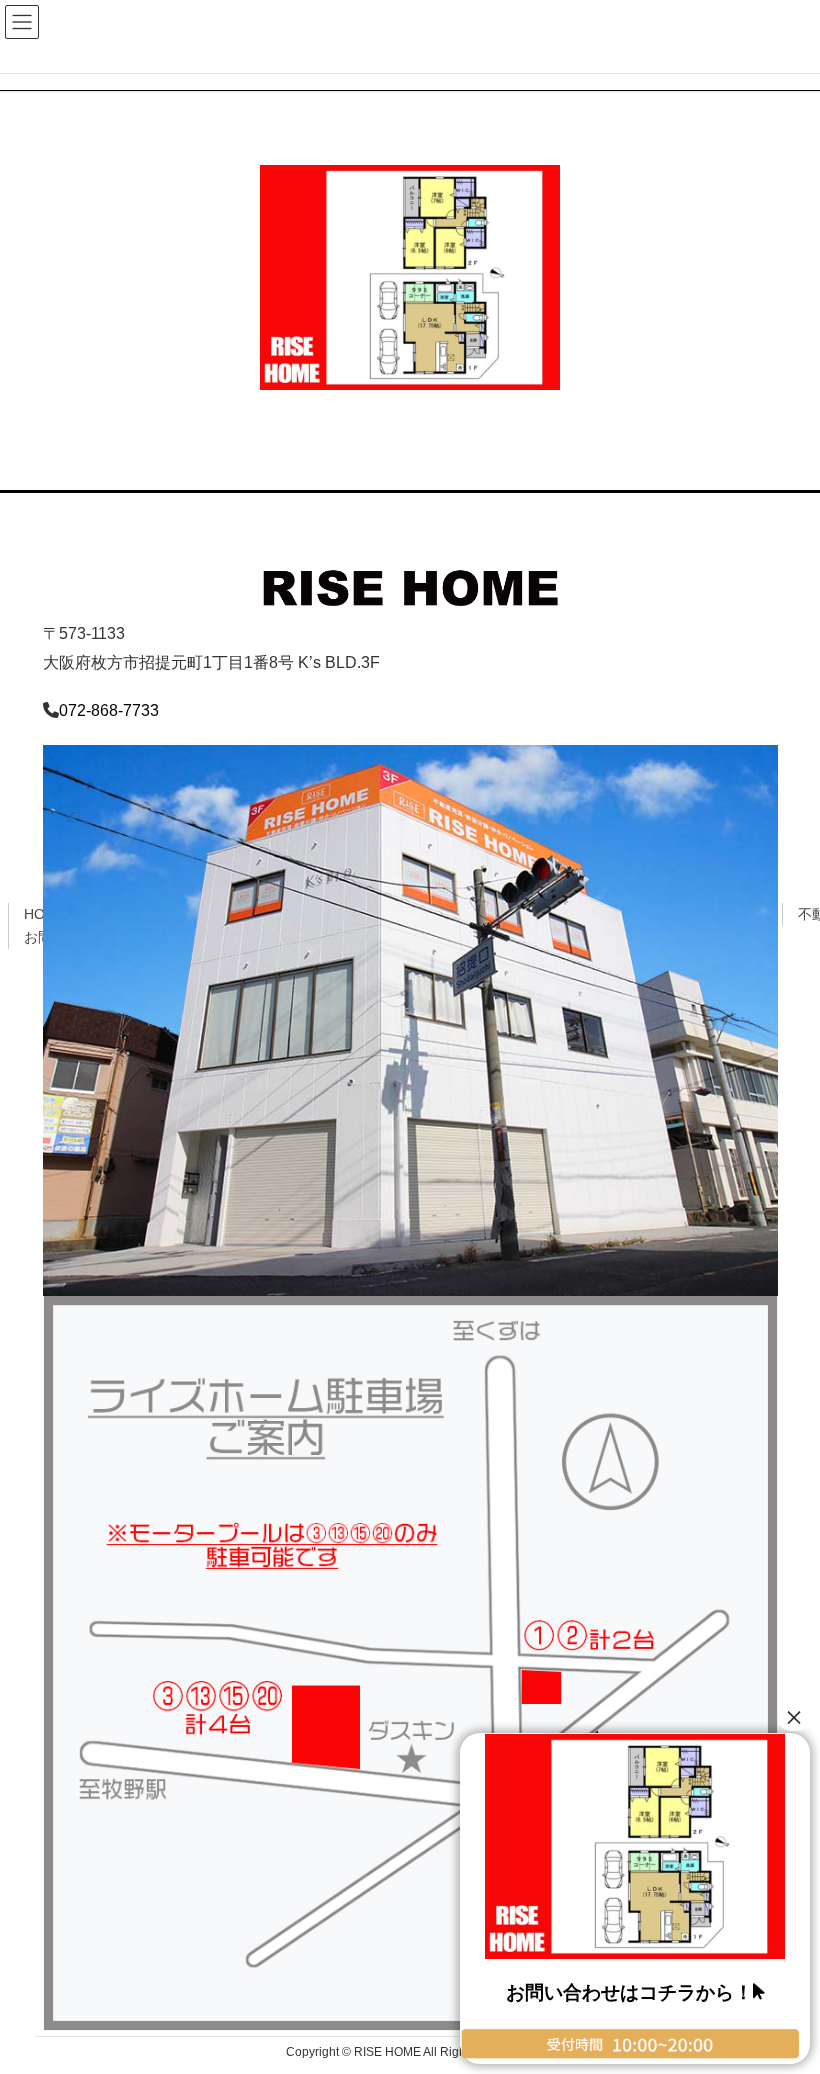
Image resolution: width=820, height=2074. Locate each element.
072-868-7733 (109, 710)
